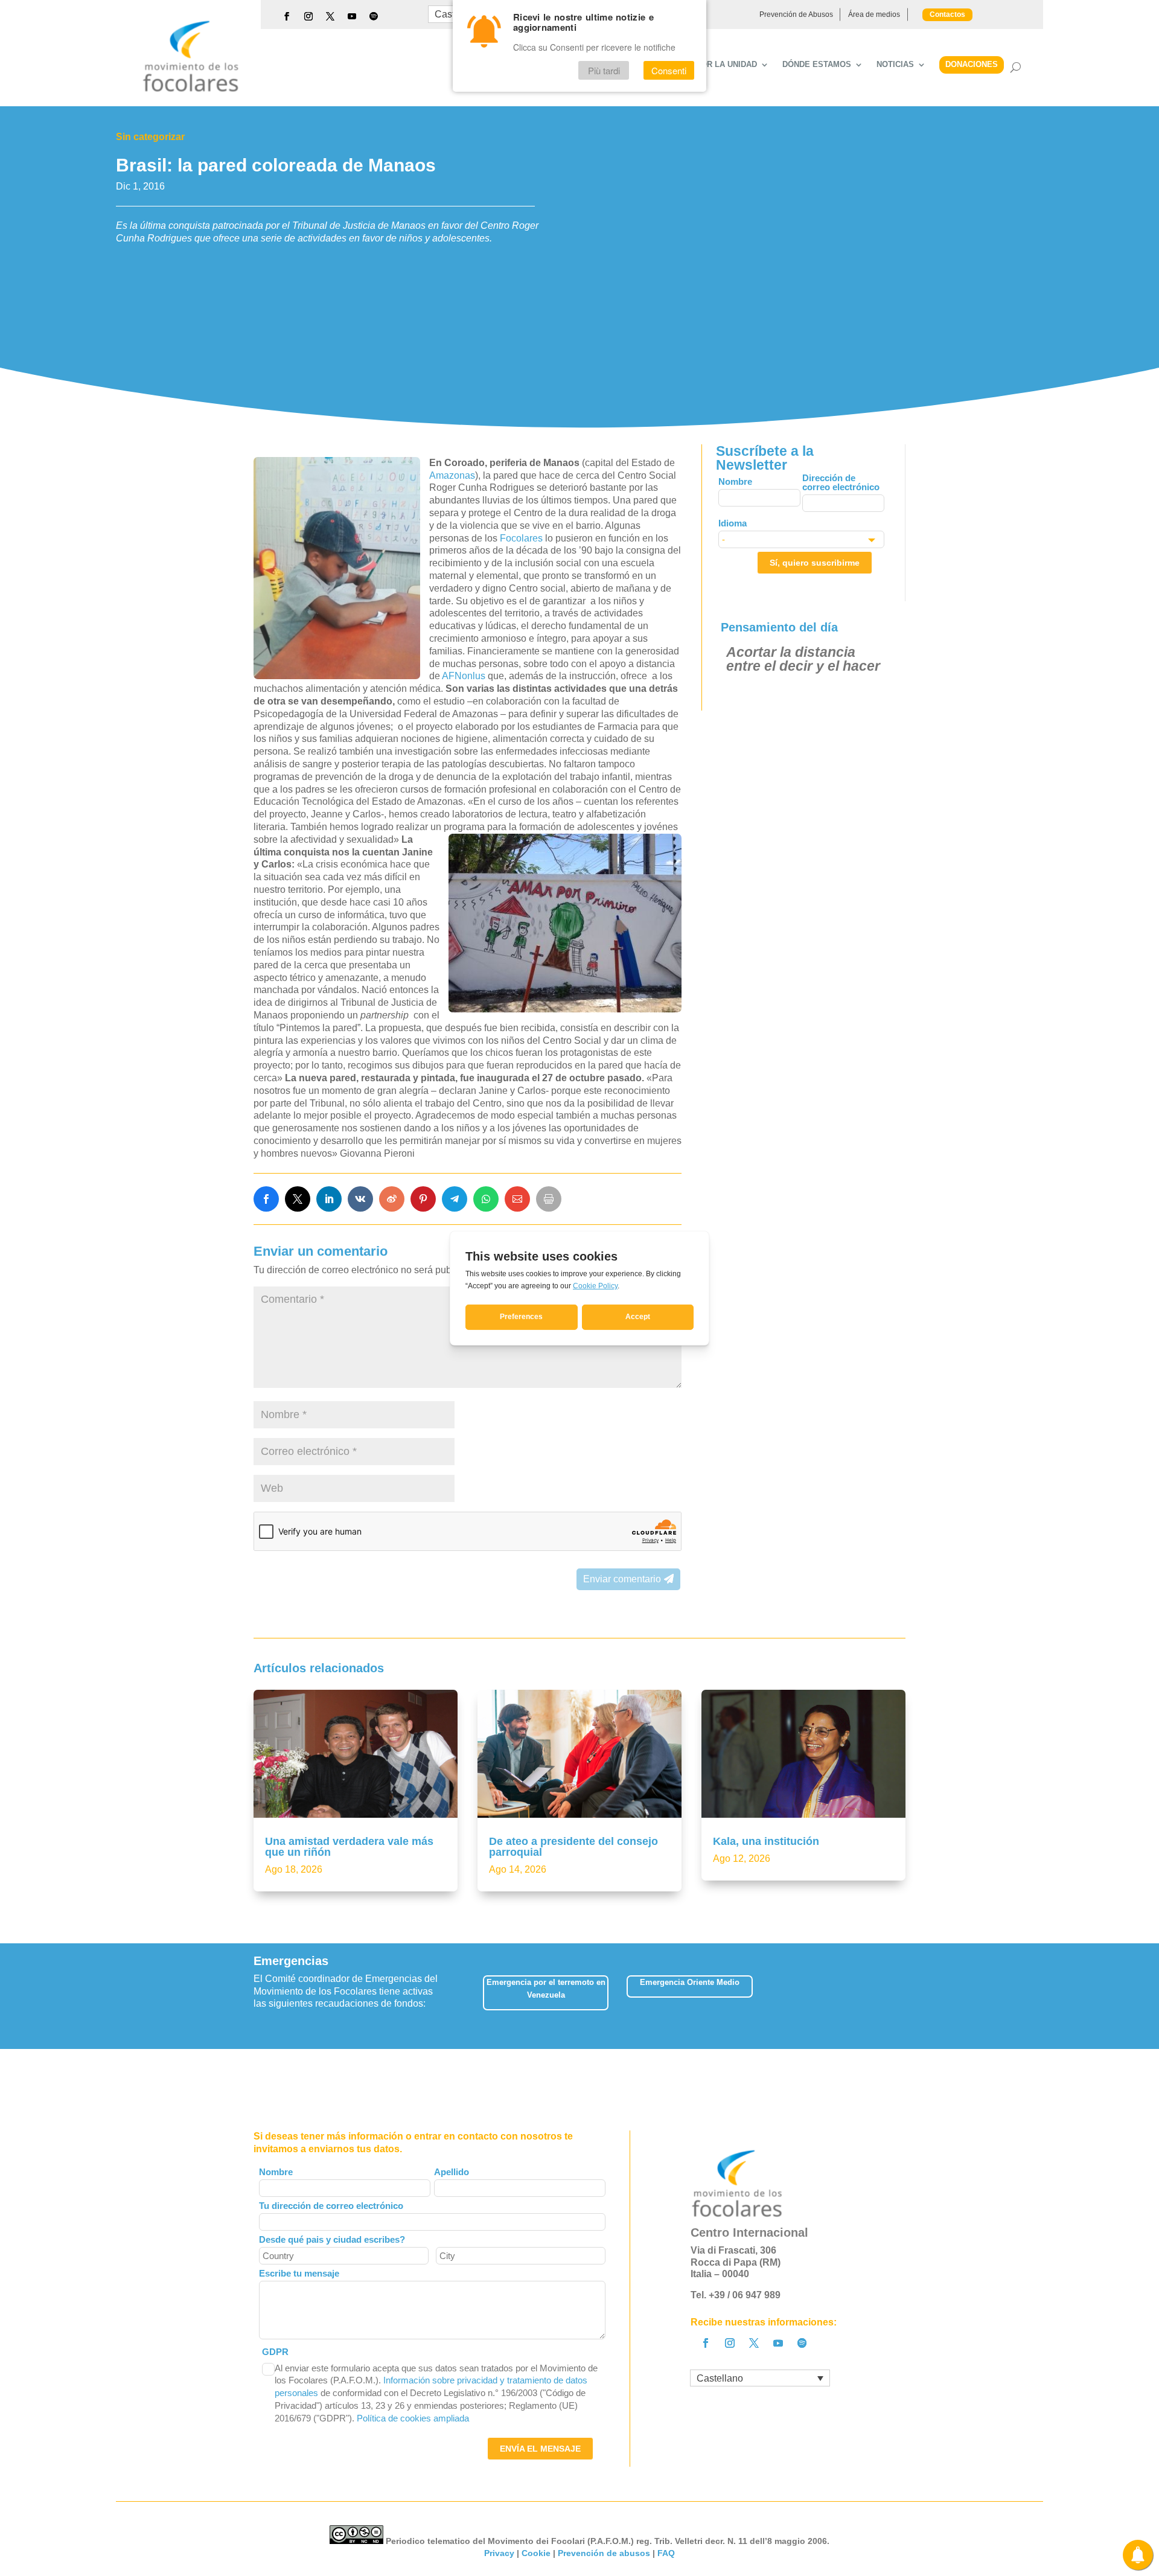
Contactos (947, 14)
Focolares (522, 538)
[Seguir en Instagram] (308, 16)
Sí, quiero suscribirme (815, 563)
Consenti (669, 70)
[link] (266, 1199)
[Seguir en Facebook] (287, 16)
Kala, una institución (766, 1841)
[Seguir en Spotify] (374, 16)
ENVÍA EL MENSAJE (540, 2449)
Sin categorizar (150, 137)
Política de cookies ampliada (413, 2418)
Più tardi (604, 70)
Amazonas (452, 475)
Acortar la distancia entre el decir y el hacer (803, 659)
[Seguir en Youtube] (352, 16)
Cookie (536, 2553)
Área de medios (874, 14)
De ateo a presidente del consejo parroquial (573, 1847)
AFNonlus (464, 676)
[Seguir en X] (330, 16)
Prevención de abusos (604, 2553)
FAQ (666, 2553)
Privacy (499, 2553)
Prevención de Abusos (796, 14)
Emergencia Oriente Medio (690, 1982)
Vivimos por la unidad (708, 65)
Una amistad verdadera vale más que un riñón (349, 1847)
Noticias (895, 65)
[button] (905, 1996)
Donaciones (972, 64)
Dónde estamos (817, 65)
